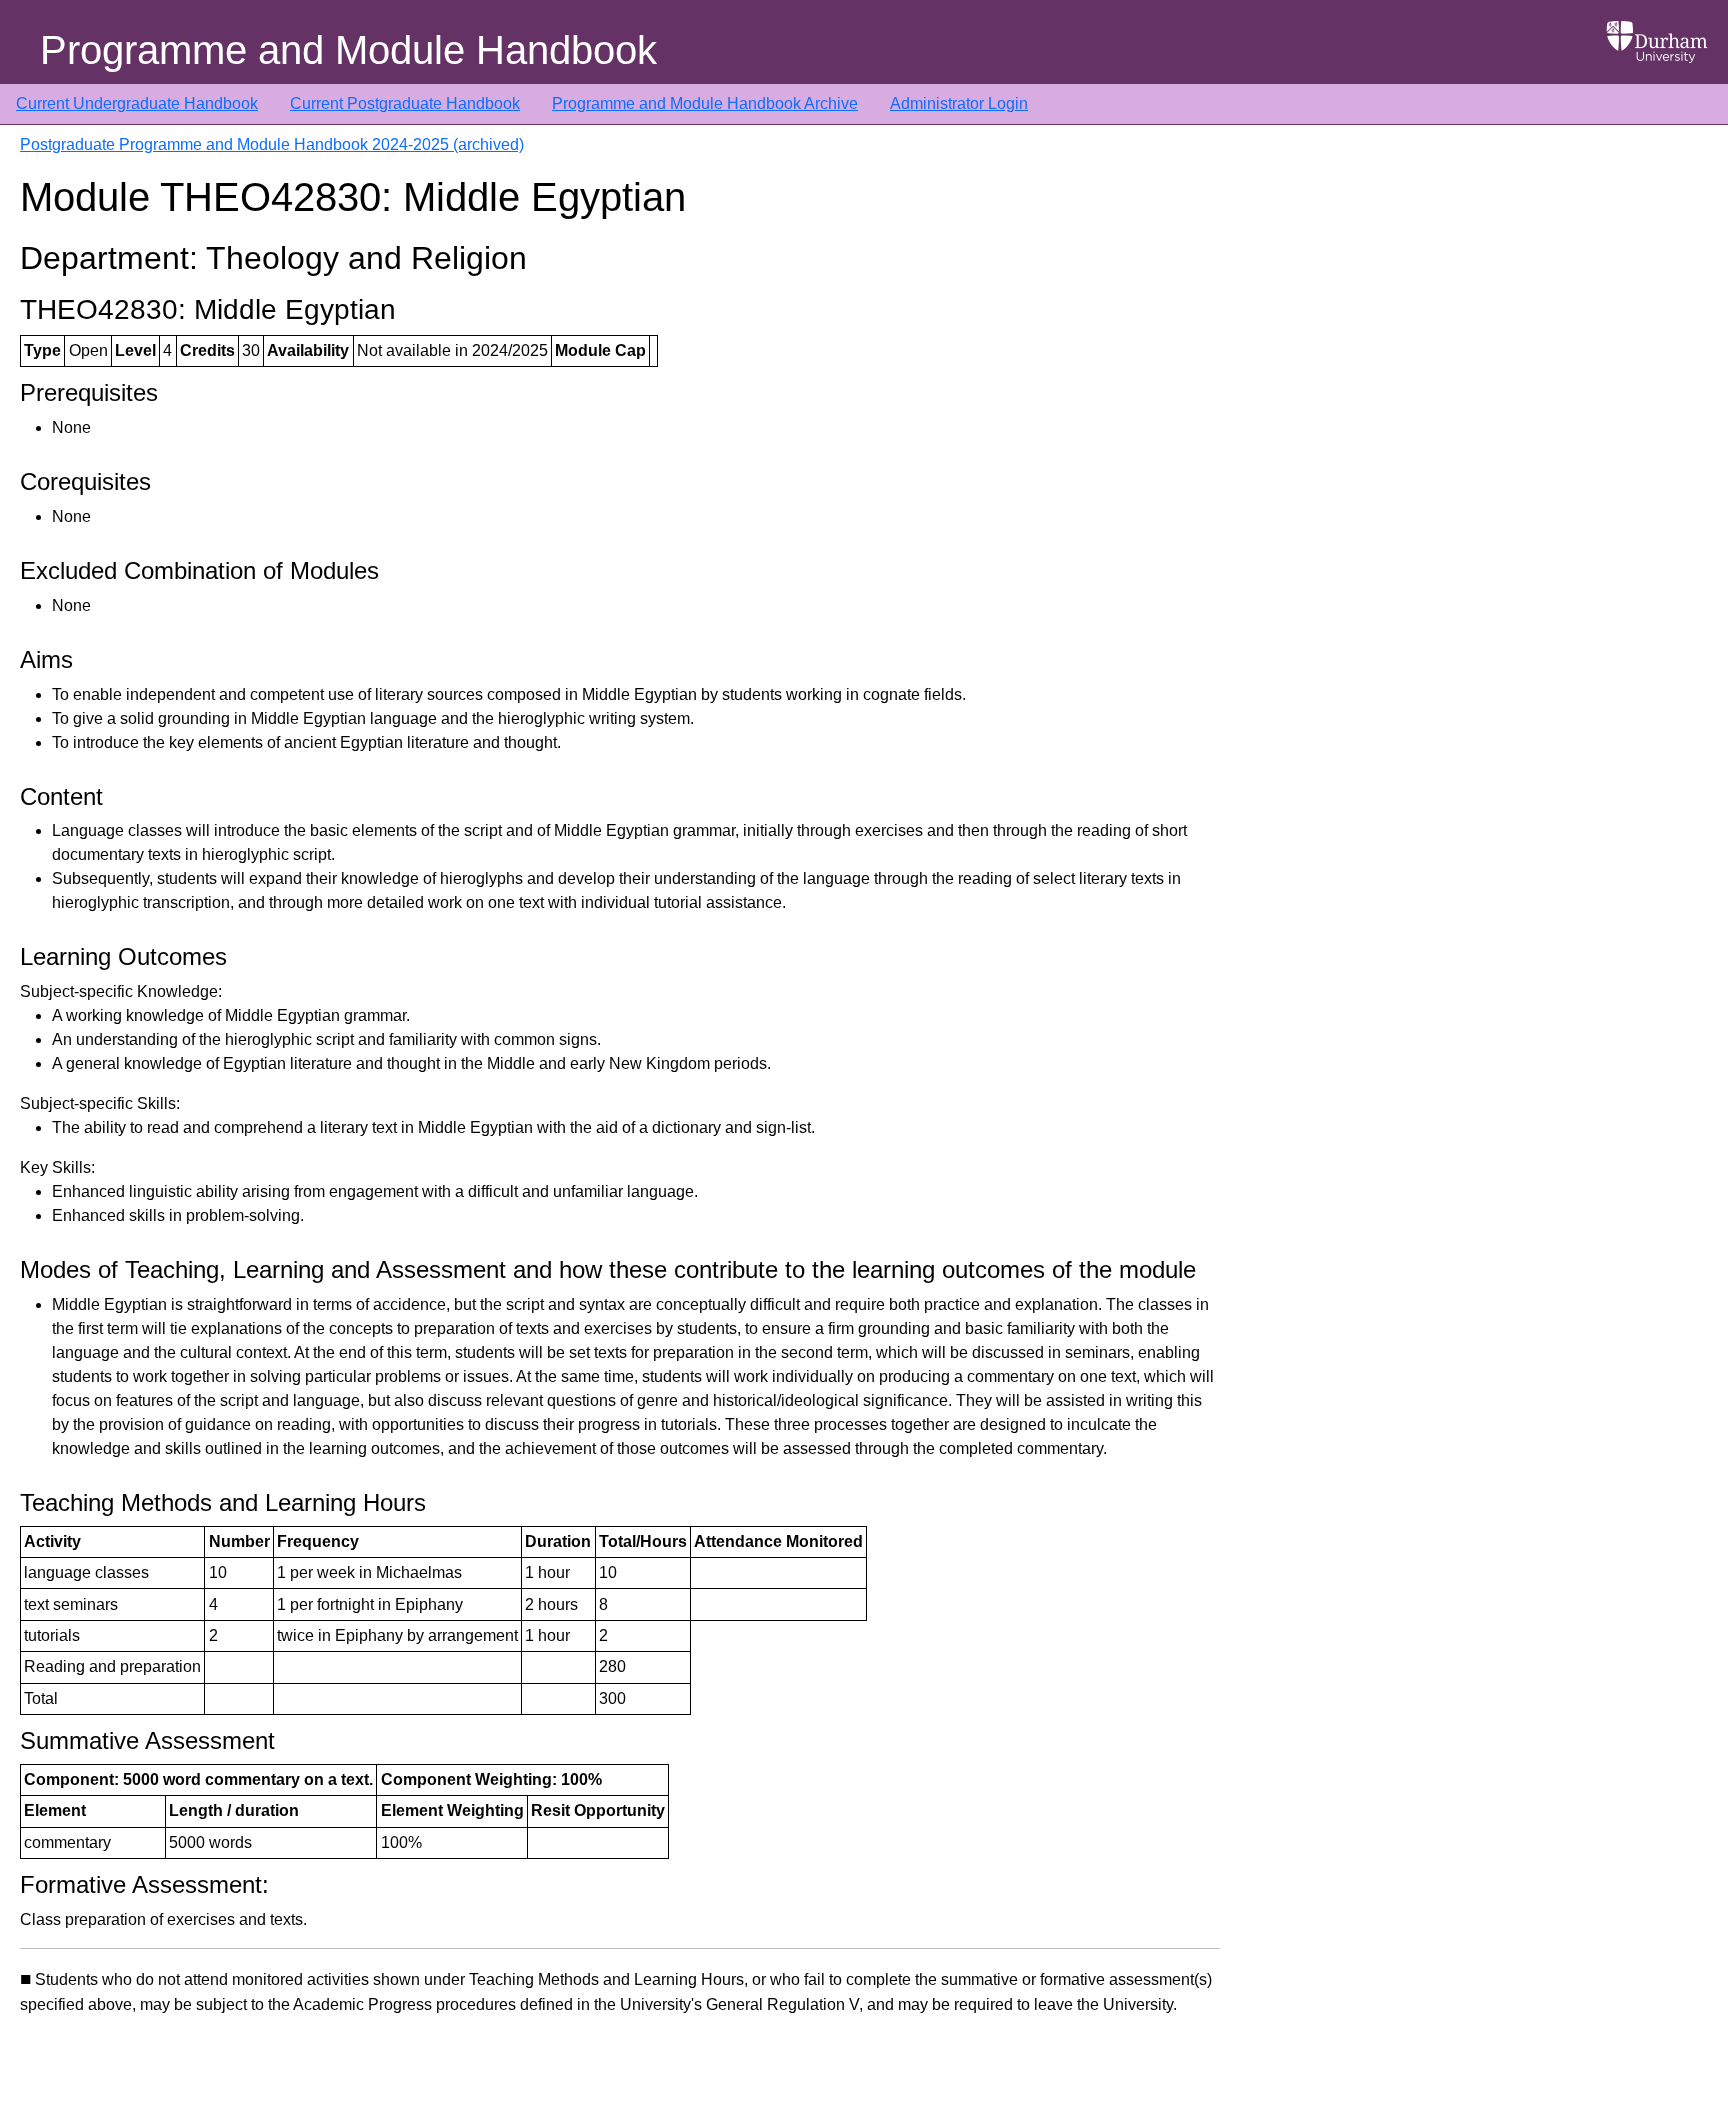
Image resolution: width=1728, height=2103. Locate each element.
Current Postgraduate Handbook (405, 103)
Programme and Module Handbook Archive (705, 103)
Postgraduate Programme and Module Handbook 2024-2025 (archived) (272, 144)
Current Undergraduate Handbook (137, 103)
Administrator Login (959, 103)
